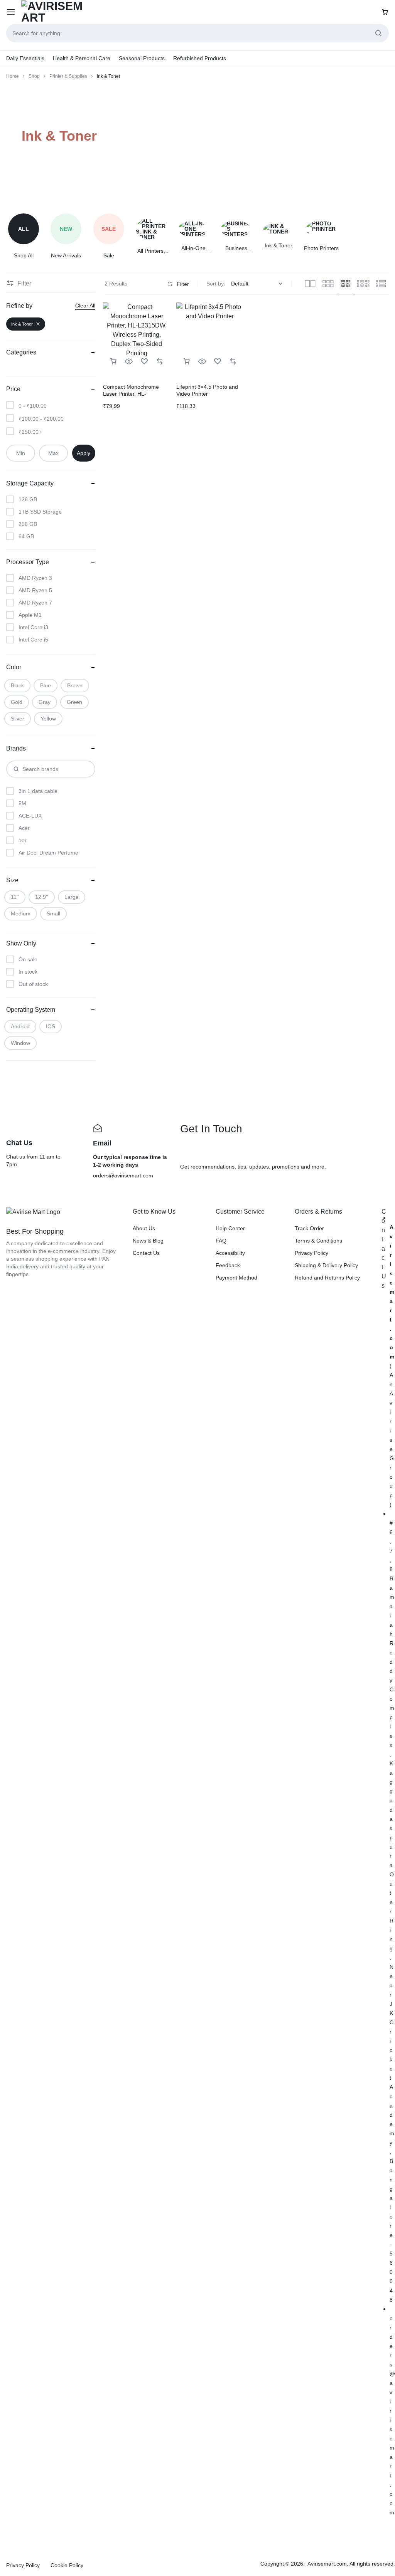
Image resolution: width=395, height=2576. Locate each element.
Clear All (85, 306)
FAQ (221, 1241)
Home (13, 76)
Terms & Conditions (318, 1241)
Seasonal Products (142, 58)
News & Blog (148, 1241)
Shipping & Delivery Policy (326, 1265)
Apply (84, 453)
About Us (144, 1228)
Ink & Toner (22, 324)
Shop (34, 76)
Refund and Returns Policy (327, 1278)
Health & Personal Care (82, 58)
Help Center (230, 1228)
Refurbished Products (200, 58)
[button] (113, 362)
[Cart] (385, 12)
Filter (183, 284)
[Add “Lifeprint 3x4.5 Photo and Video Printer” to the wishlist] (218, 362)
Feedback (228, 1265)
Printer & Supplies (68, 76)
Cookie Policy (67, 2565)
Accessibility (230, 1253)
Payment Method (236, 1278)
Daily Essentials (25, 58)
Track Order (309, 1228)
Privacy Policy (311, 1253)
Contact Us (146, 1253)
